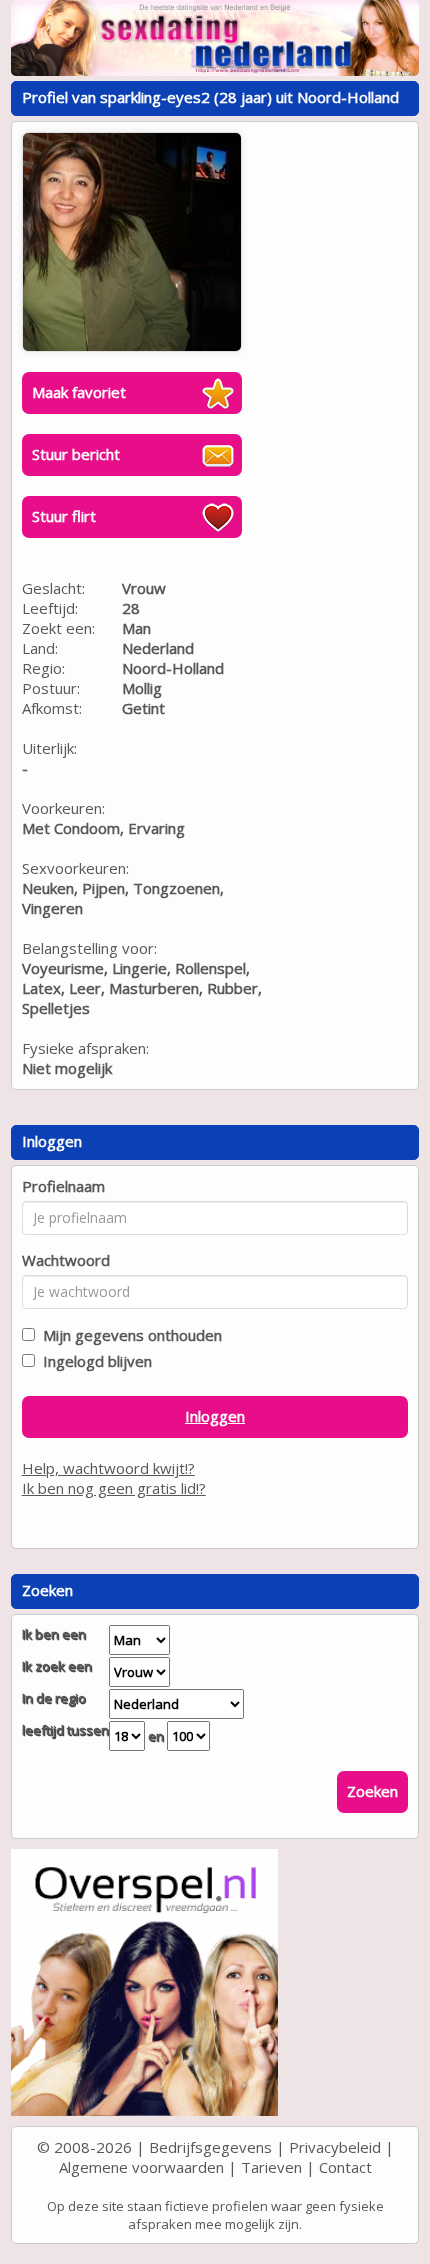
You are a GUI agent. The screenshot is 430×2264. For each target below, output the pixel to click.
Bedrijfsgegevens (210, 2147)
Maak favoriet (79, 392)
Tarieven (271, 2167)
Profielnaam (63, 1186)
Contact (345, 2167)
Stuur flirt (64, 516)
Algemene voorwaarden (141, 2167)
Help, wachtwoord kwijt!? (108, 1468)
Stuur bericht (76, 454)
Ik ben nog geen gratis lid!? (114, 1488)
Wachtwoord (66, 1260)
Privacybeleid (335, 2147)
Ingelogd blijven (93, 1361)
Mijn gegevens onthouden (128, 1335)
